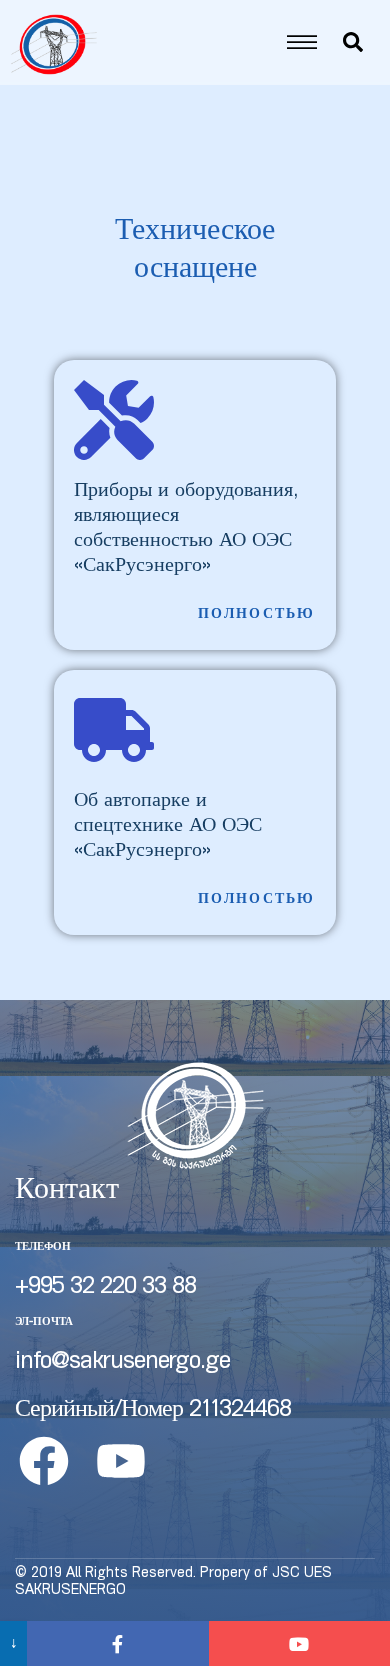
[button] (257, 615)
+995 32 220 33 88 (105, 1288)
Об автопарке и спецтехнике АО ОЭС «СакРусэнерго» (168, 827)
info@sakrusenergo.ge (122, 1363)
